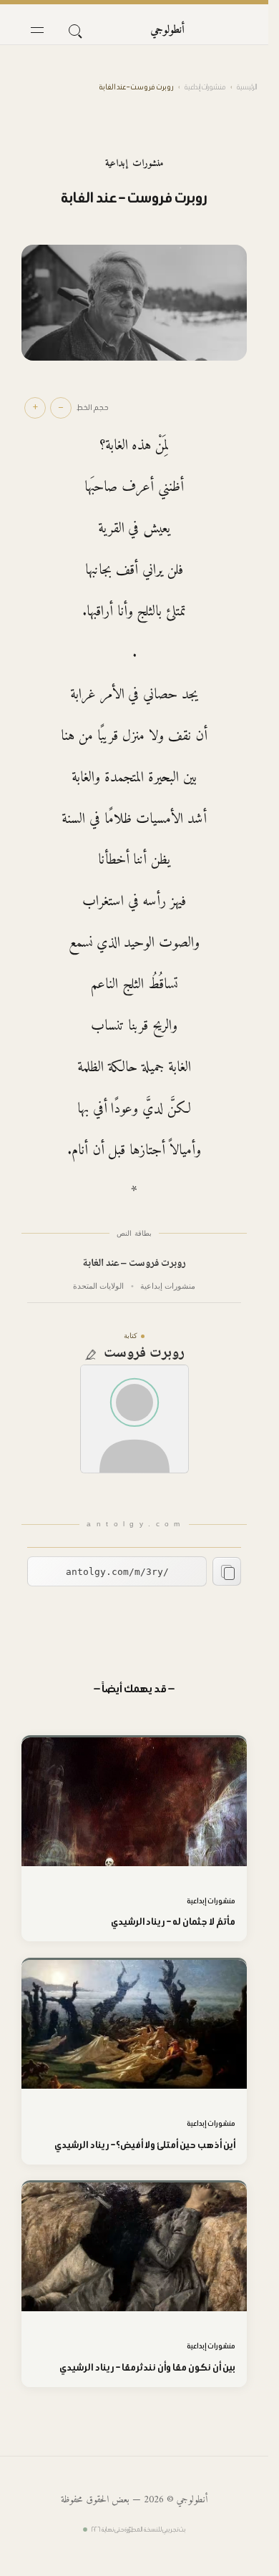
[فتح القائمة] (37, 30)
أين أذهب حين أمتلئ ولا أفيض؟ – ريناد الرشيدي (145, 2145)
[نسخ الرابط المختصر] (227, 1571)
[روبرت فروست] (134, 1419)
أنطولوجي (167, 30)
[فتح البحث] (74, 30)
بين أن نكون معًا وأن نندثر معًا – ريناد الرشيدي (147, 2367)
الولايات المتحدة (98, 1286)
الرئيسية (247, 87)
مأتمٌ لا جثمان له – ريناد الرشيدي (173, 1922)
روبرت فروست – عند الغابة (134, 1264)
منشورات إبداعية (205, 87)
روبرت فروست (144, 1354)
